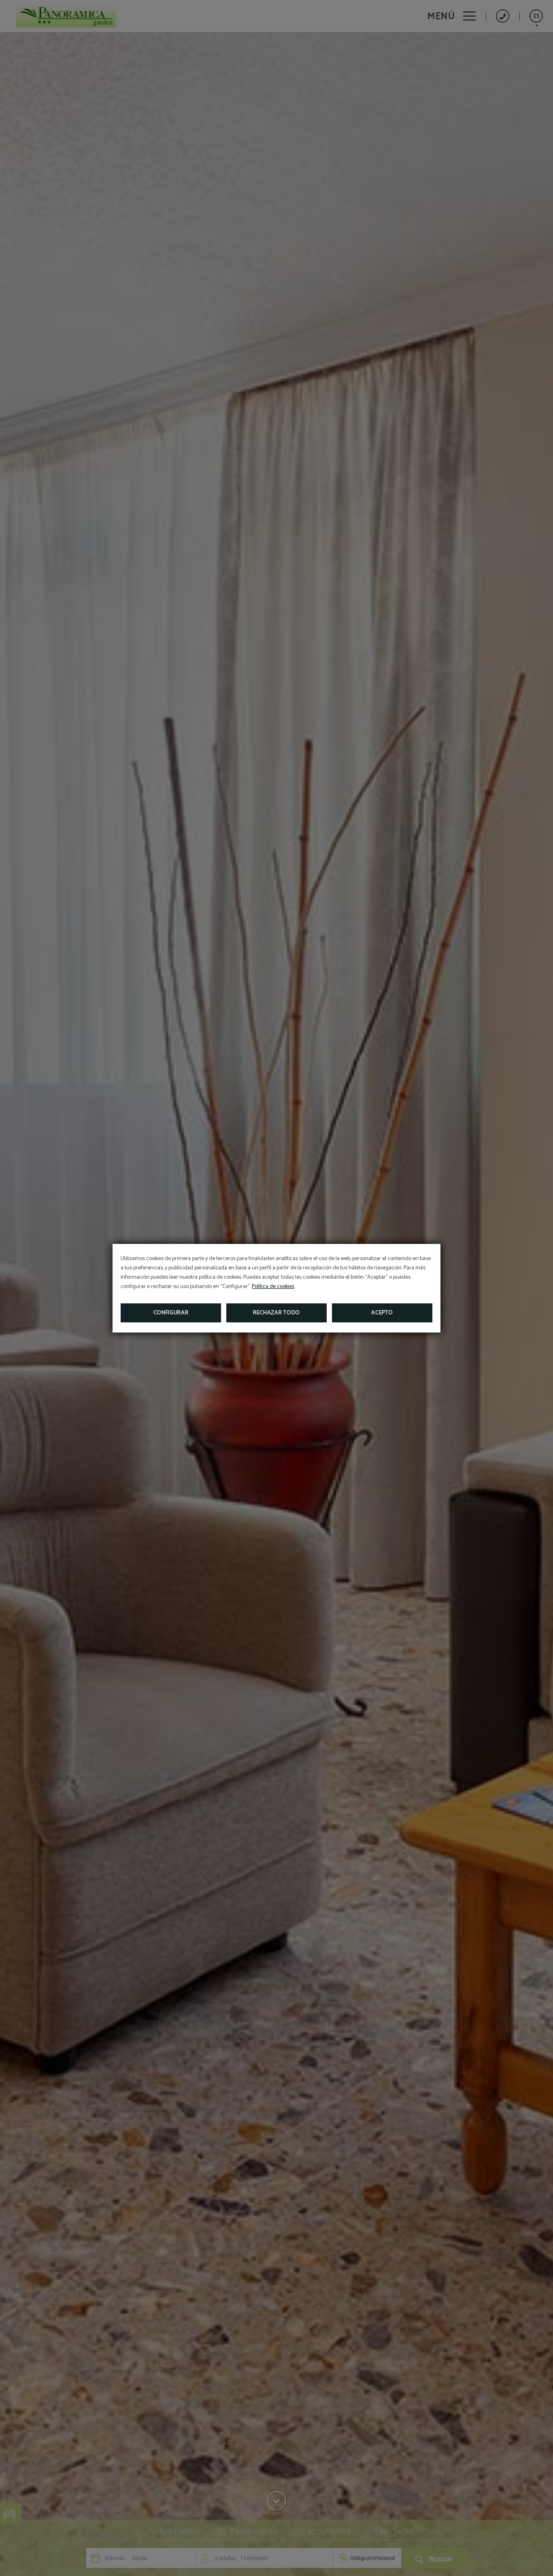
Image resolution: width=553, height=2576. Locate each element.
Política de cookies (273, 1287)
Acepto (382, 1313)
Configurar (171, 1313)
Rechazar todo (276, 1313)
